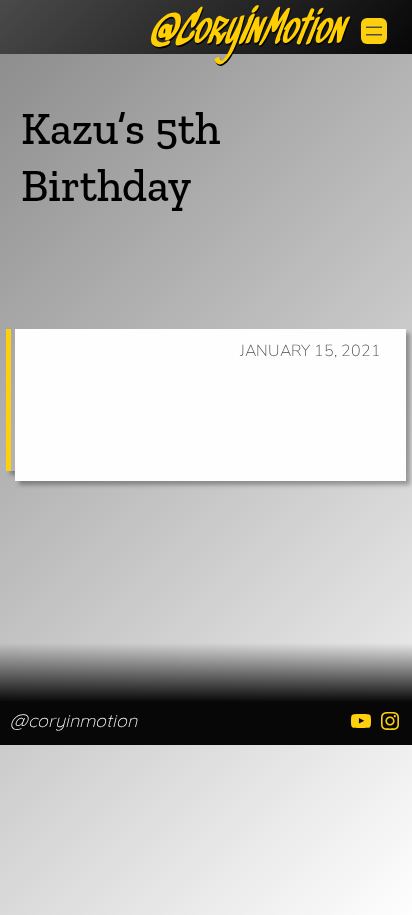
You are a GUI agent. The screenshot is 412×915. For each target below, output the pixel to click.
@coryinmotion (73, 720)
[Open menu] (374, 31)
